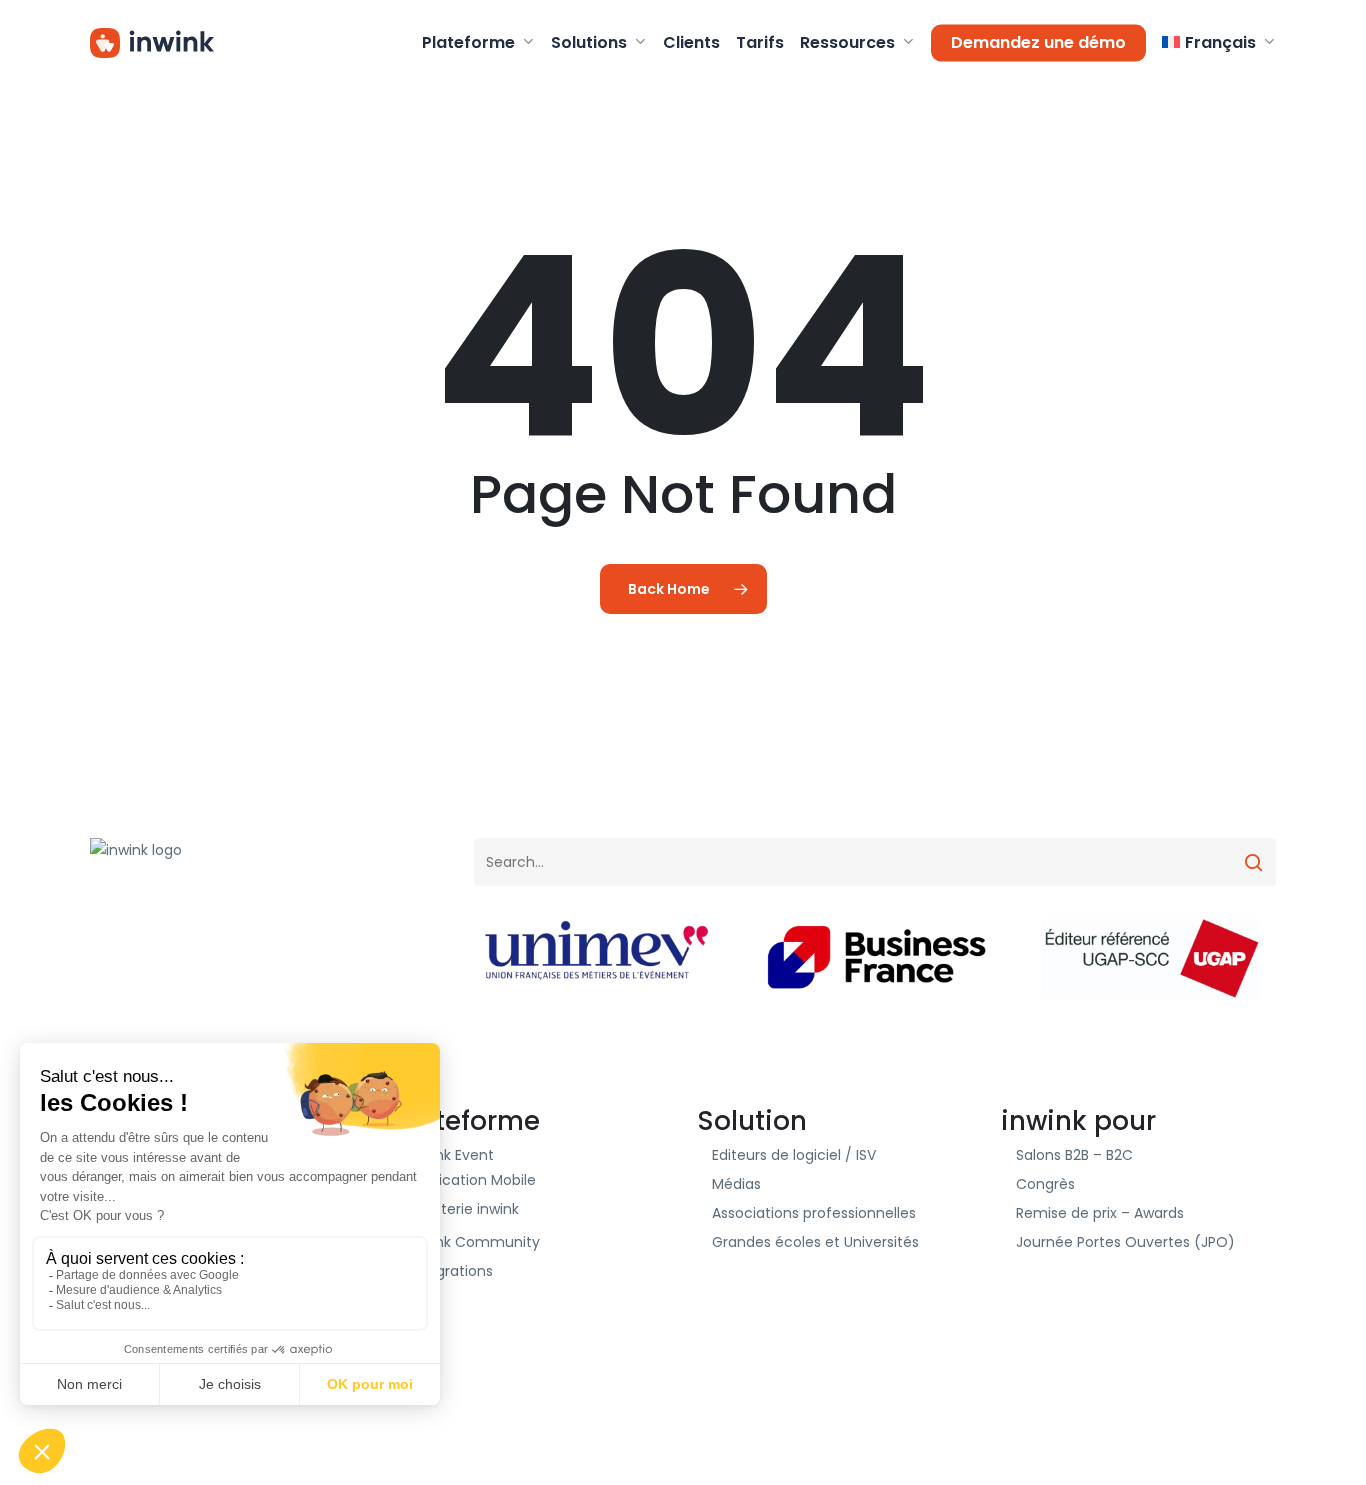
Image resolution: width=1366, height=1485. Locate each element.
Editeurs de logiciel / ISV (794, 1155)
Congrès (1045, 1184)
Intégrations (451, 1271)
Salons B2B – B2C (1074, 1155)
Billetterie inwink (464, 1209)
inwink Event (451, 1155)
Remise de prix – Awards (1100, 1213)
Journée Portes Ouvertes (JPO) (1125, 1242)
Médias (736, 1184)
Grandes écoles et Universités (815, 1242)
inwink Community (474, 1242)
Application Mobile (472, 1180)
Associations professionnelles (814, 1213)
